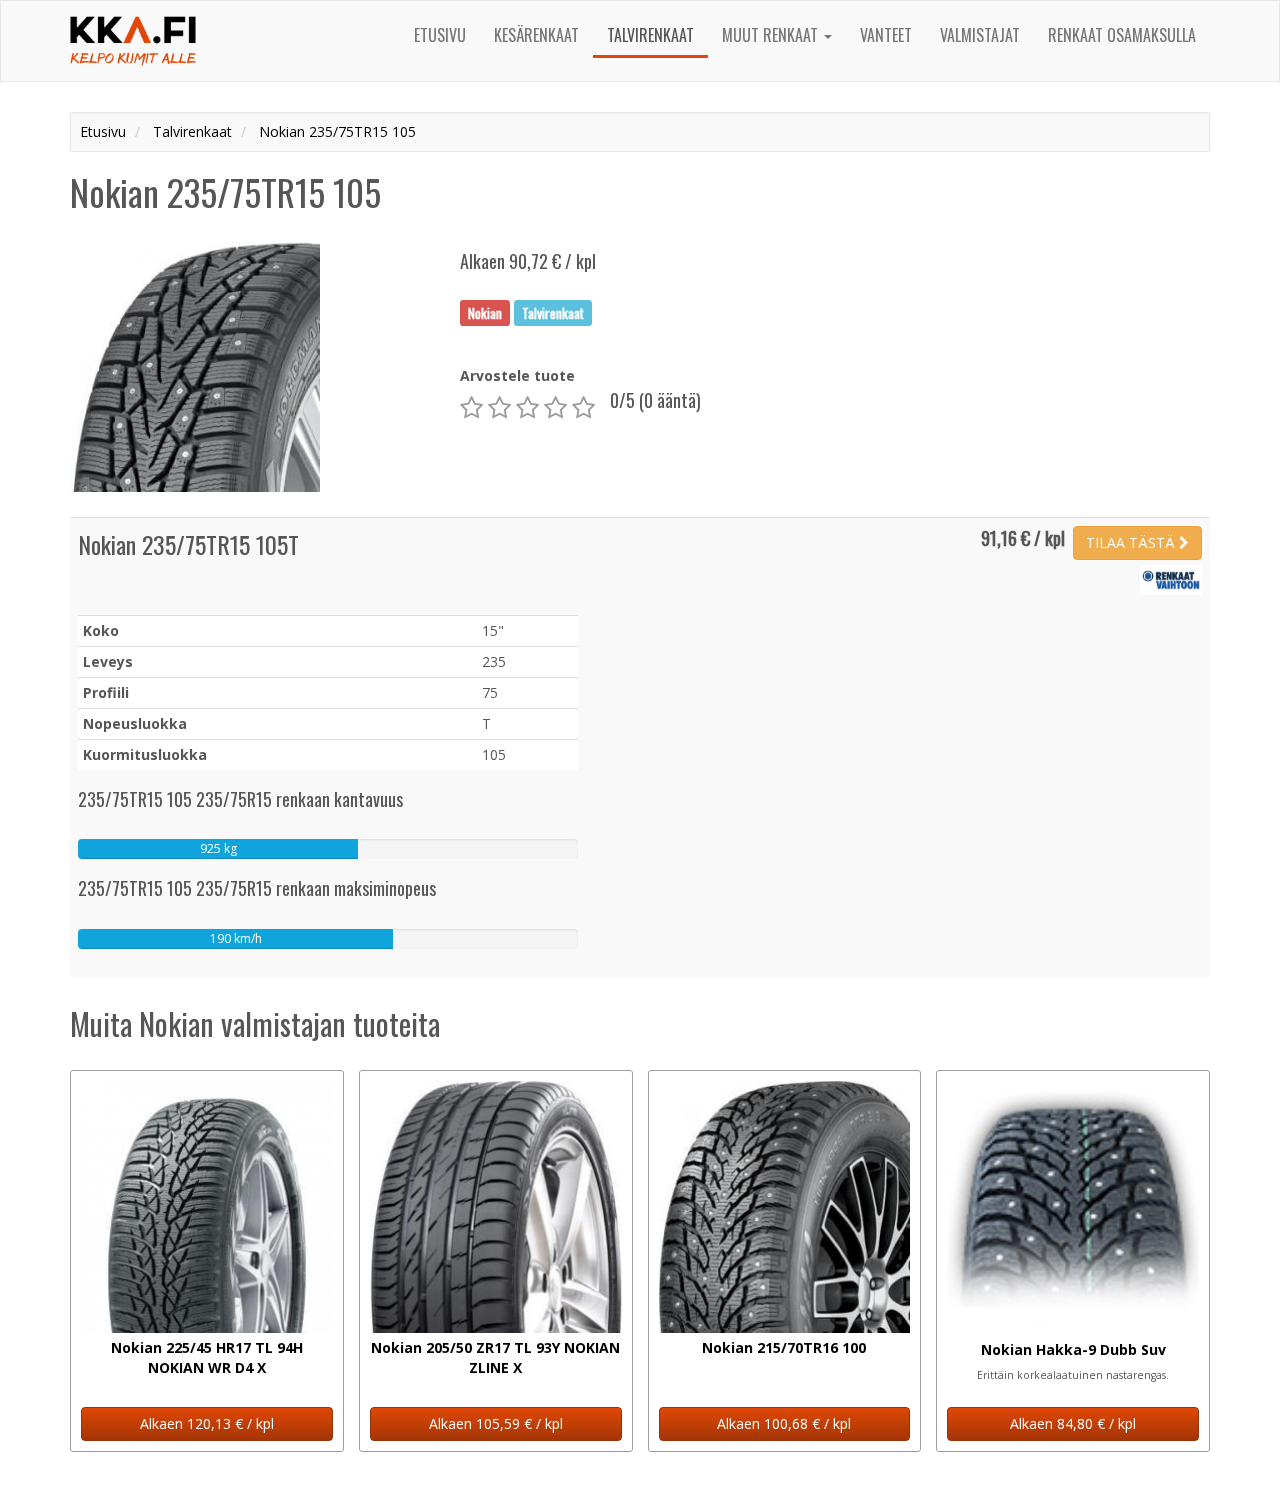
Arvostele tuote (517, 375)
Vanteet (886, 35)
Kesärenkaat (536, 35)
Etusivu (440, 35)
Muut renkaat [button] (772, 35)
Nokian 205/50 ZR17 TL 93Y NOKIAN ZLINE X (495, 1357)
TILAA (1130, 542)
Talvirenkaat (650, 35)
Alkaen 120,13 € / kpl (207, 1423)
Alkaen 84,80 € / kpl (1073, 1423)
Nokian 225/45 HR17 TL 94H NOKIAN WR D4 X (207, 1357)
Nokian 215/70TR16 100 (784, 1347)
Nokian (485, 312)
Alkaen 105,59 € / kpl (496, 1423)
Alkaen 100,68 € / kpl (784, 1423)
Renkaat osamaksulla (1122, 35)
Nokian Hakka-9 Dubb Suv (1073, 1349)
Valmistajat (980, 35)
